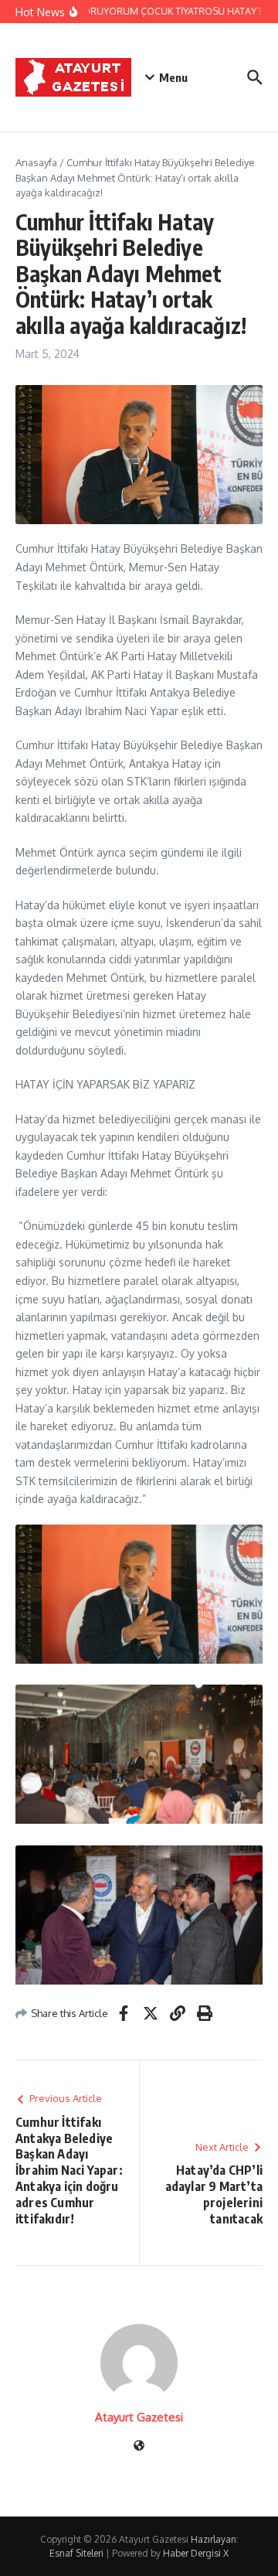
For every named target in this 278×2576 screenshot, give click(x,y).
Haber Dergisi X (196, 2553)
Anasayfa (36, 162)
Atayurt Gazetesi (139, 2417)
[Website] (139, 2447)
